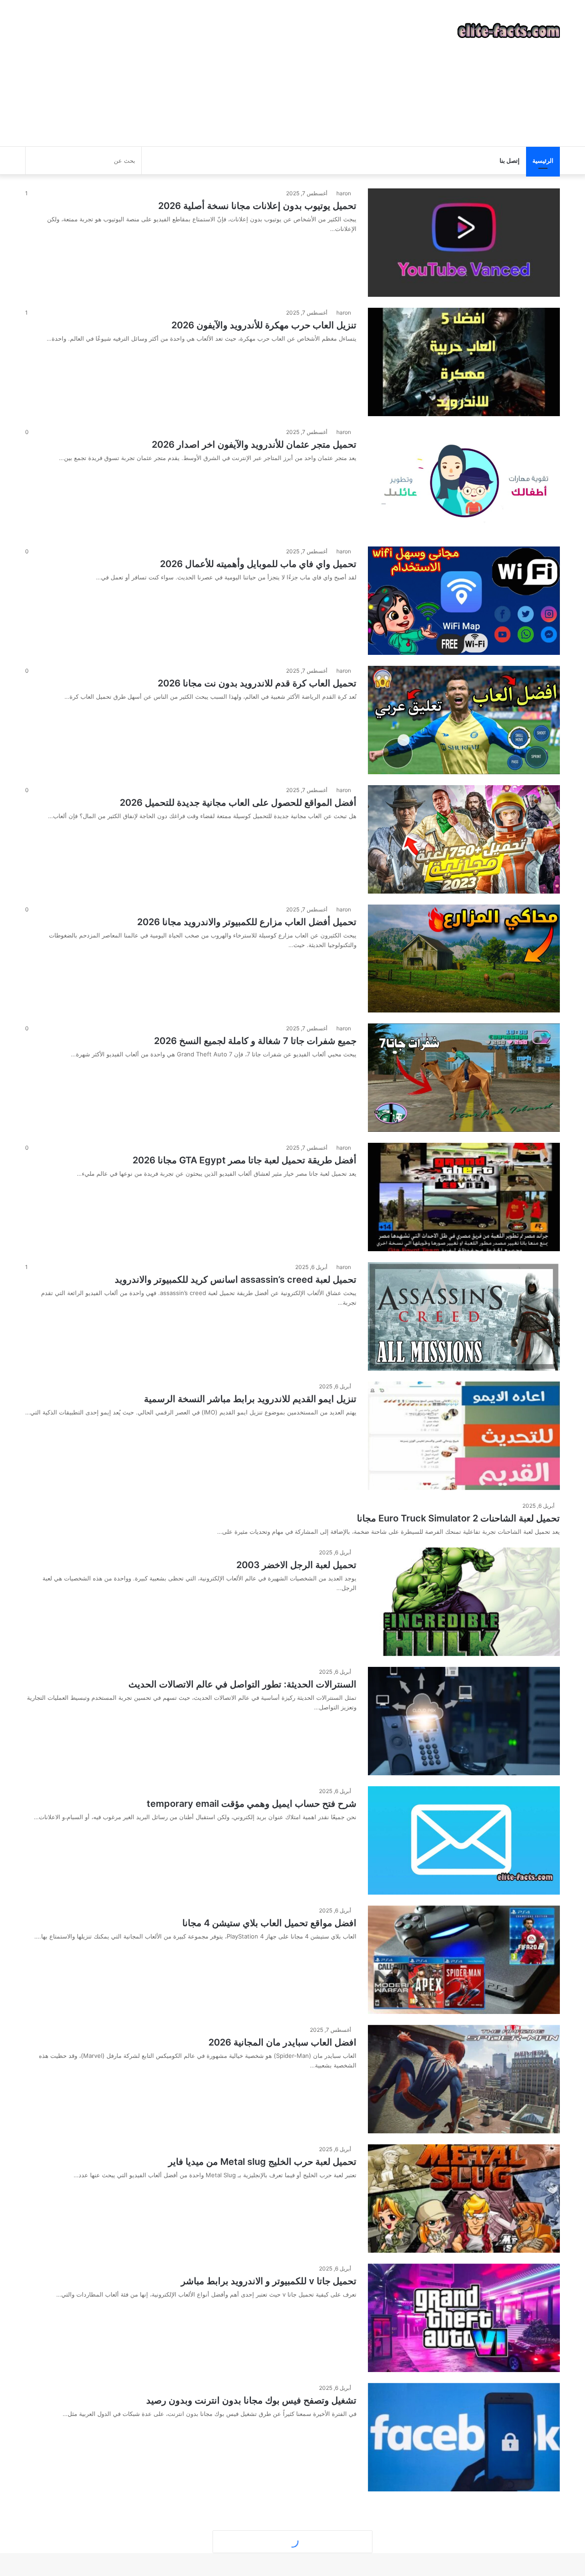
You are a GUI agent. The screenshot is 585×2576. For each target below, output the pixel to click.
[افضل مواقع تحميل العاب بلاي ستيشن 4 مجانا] (464, 1960)
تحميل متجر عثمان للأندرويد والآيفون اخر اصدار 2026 (254, 445)
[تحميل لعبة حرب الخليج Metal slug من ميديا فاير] (464, 2198)
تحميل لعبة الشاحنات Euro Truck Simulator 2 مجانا (458, 1518)
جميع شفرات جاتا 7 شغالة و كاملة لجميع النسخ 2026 (255, 1041)
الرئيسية (543, 161)
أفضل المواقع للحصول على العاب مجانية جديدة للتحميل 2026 (238, 803)
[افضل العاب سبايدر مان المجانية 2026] (464, 2079)
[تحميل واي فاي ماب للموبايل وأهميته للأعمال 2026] (464, 601)
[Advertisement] (201, 73)
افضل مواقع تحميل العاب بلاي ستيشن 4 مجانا (269, 1923)
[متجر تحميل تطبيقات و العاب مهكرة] (509, 31)
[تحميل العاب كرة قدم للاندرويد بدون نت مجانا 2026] (464, 720)
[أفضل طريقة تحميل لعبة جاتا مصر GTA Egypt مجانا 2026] (464, 1197)
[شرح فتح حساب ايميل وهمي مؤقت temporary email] (464, 1840)
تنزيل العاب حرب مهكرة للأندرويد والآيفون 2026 (264, 325)
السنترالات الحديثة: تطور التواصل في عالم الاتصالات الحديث (242, 1684)
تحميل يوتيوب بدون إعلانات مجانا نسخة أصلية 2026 (257, 206)
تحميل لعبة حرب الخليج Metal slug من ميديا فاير (262, 2162)
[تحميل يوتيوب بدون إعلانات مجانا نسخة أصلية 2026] (464, 243)
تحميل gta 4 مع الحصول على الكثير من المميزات (262, 2520)
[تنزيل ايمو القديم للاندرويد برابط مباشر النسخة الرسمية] (464, 1436)
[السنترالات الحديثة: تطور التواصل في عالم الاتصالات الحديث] (464, 1721)
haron (344, 193)
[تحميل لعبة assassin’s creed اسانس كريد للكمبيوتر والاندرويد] (464, 1316)
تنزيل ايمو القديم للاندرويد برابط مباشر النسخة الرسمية (250, 1399)
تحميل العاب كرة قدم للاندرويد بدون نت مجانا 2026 (257, 683)
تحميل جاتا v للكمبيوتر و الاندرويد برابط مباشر (269, 2281)
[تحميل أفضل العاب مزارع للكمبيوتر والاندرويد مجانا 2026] (464, 959)
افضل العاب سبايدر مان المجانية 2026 (282, 2042)
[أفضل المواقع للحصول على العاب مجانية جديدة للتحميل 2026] (464, 839)
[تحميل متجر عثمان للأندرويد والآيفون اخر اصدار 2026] (464, 481)
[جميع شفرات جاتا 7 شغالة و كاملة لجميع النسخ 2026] (464, 1078)
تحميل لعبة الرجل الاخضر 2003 (296, 1565)
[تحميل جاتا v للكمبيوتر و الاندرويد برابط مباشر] (464, 2318)
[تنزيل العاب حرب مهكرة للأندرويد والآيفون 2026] (464, 362)
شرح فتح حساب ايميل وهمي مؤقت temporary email (252, 1804)
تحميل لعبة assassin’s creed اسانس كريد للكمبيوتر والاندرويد (236, 1280)
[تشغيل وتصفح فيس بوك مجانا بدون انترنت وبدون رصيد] (464, 2437)
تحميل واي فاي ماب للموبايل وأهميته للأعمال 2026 (258, 564)
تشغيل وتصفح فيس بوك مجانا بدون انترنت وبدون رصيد (251, 2400)
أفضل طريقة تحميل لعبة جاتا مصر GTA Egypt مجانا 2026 (245, 1160)
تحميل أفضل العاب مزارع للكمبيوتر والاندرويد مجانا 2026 (247, 922)
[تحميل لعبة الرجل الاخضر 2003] (464, 1602)
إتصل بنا (510, 161)
